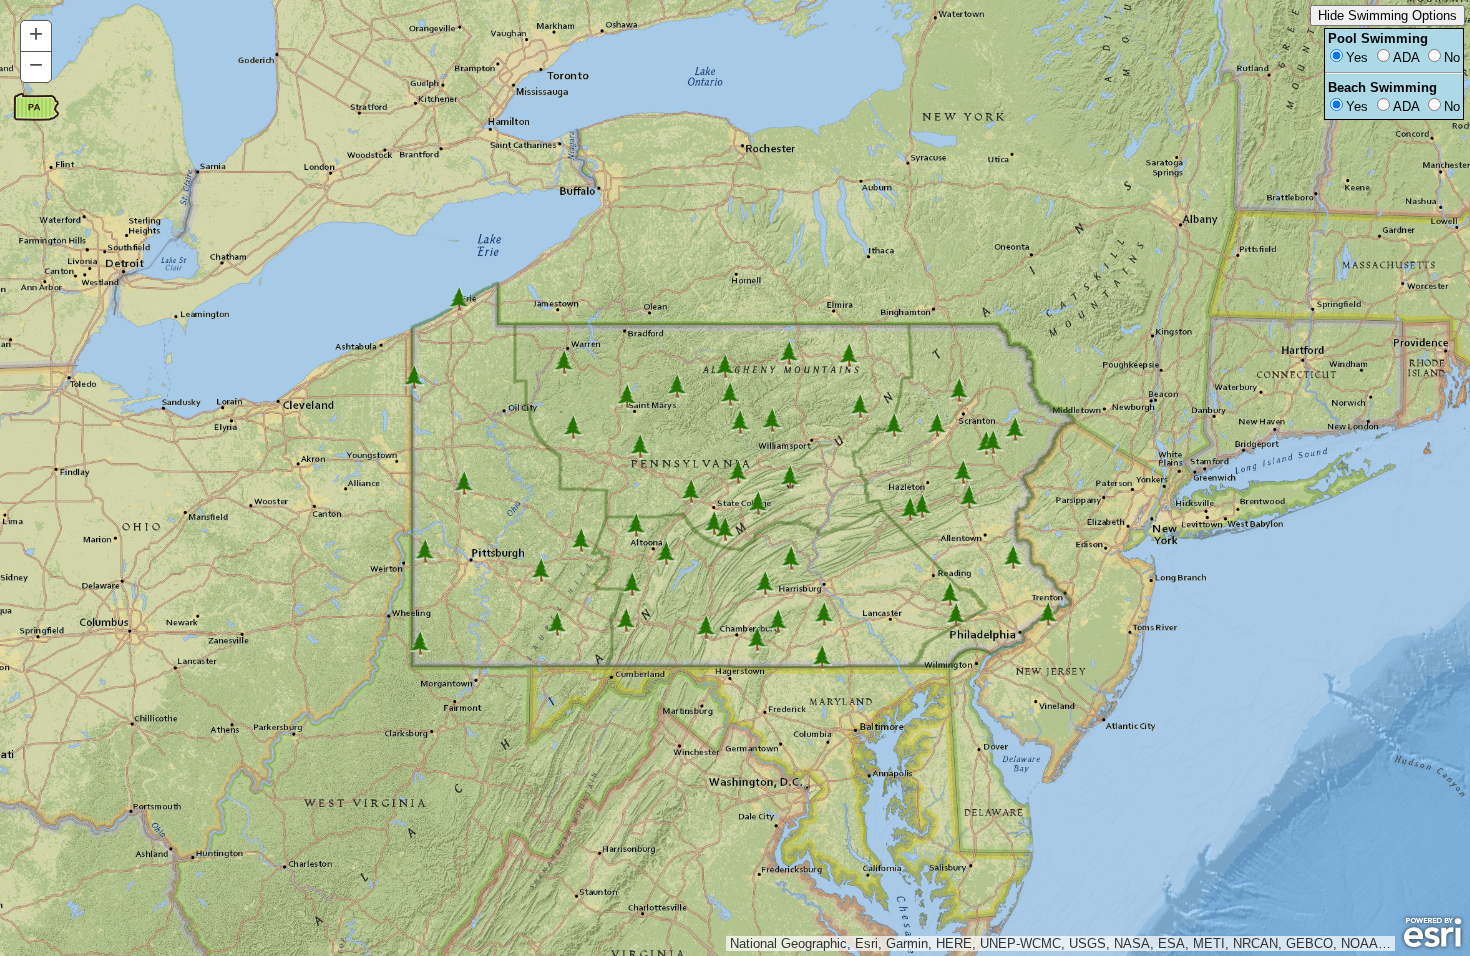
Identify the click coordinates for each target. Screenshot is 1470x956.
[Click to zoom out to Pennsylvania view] (36, 108)
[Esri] (1432, 933)
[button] (36, 36)
